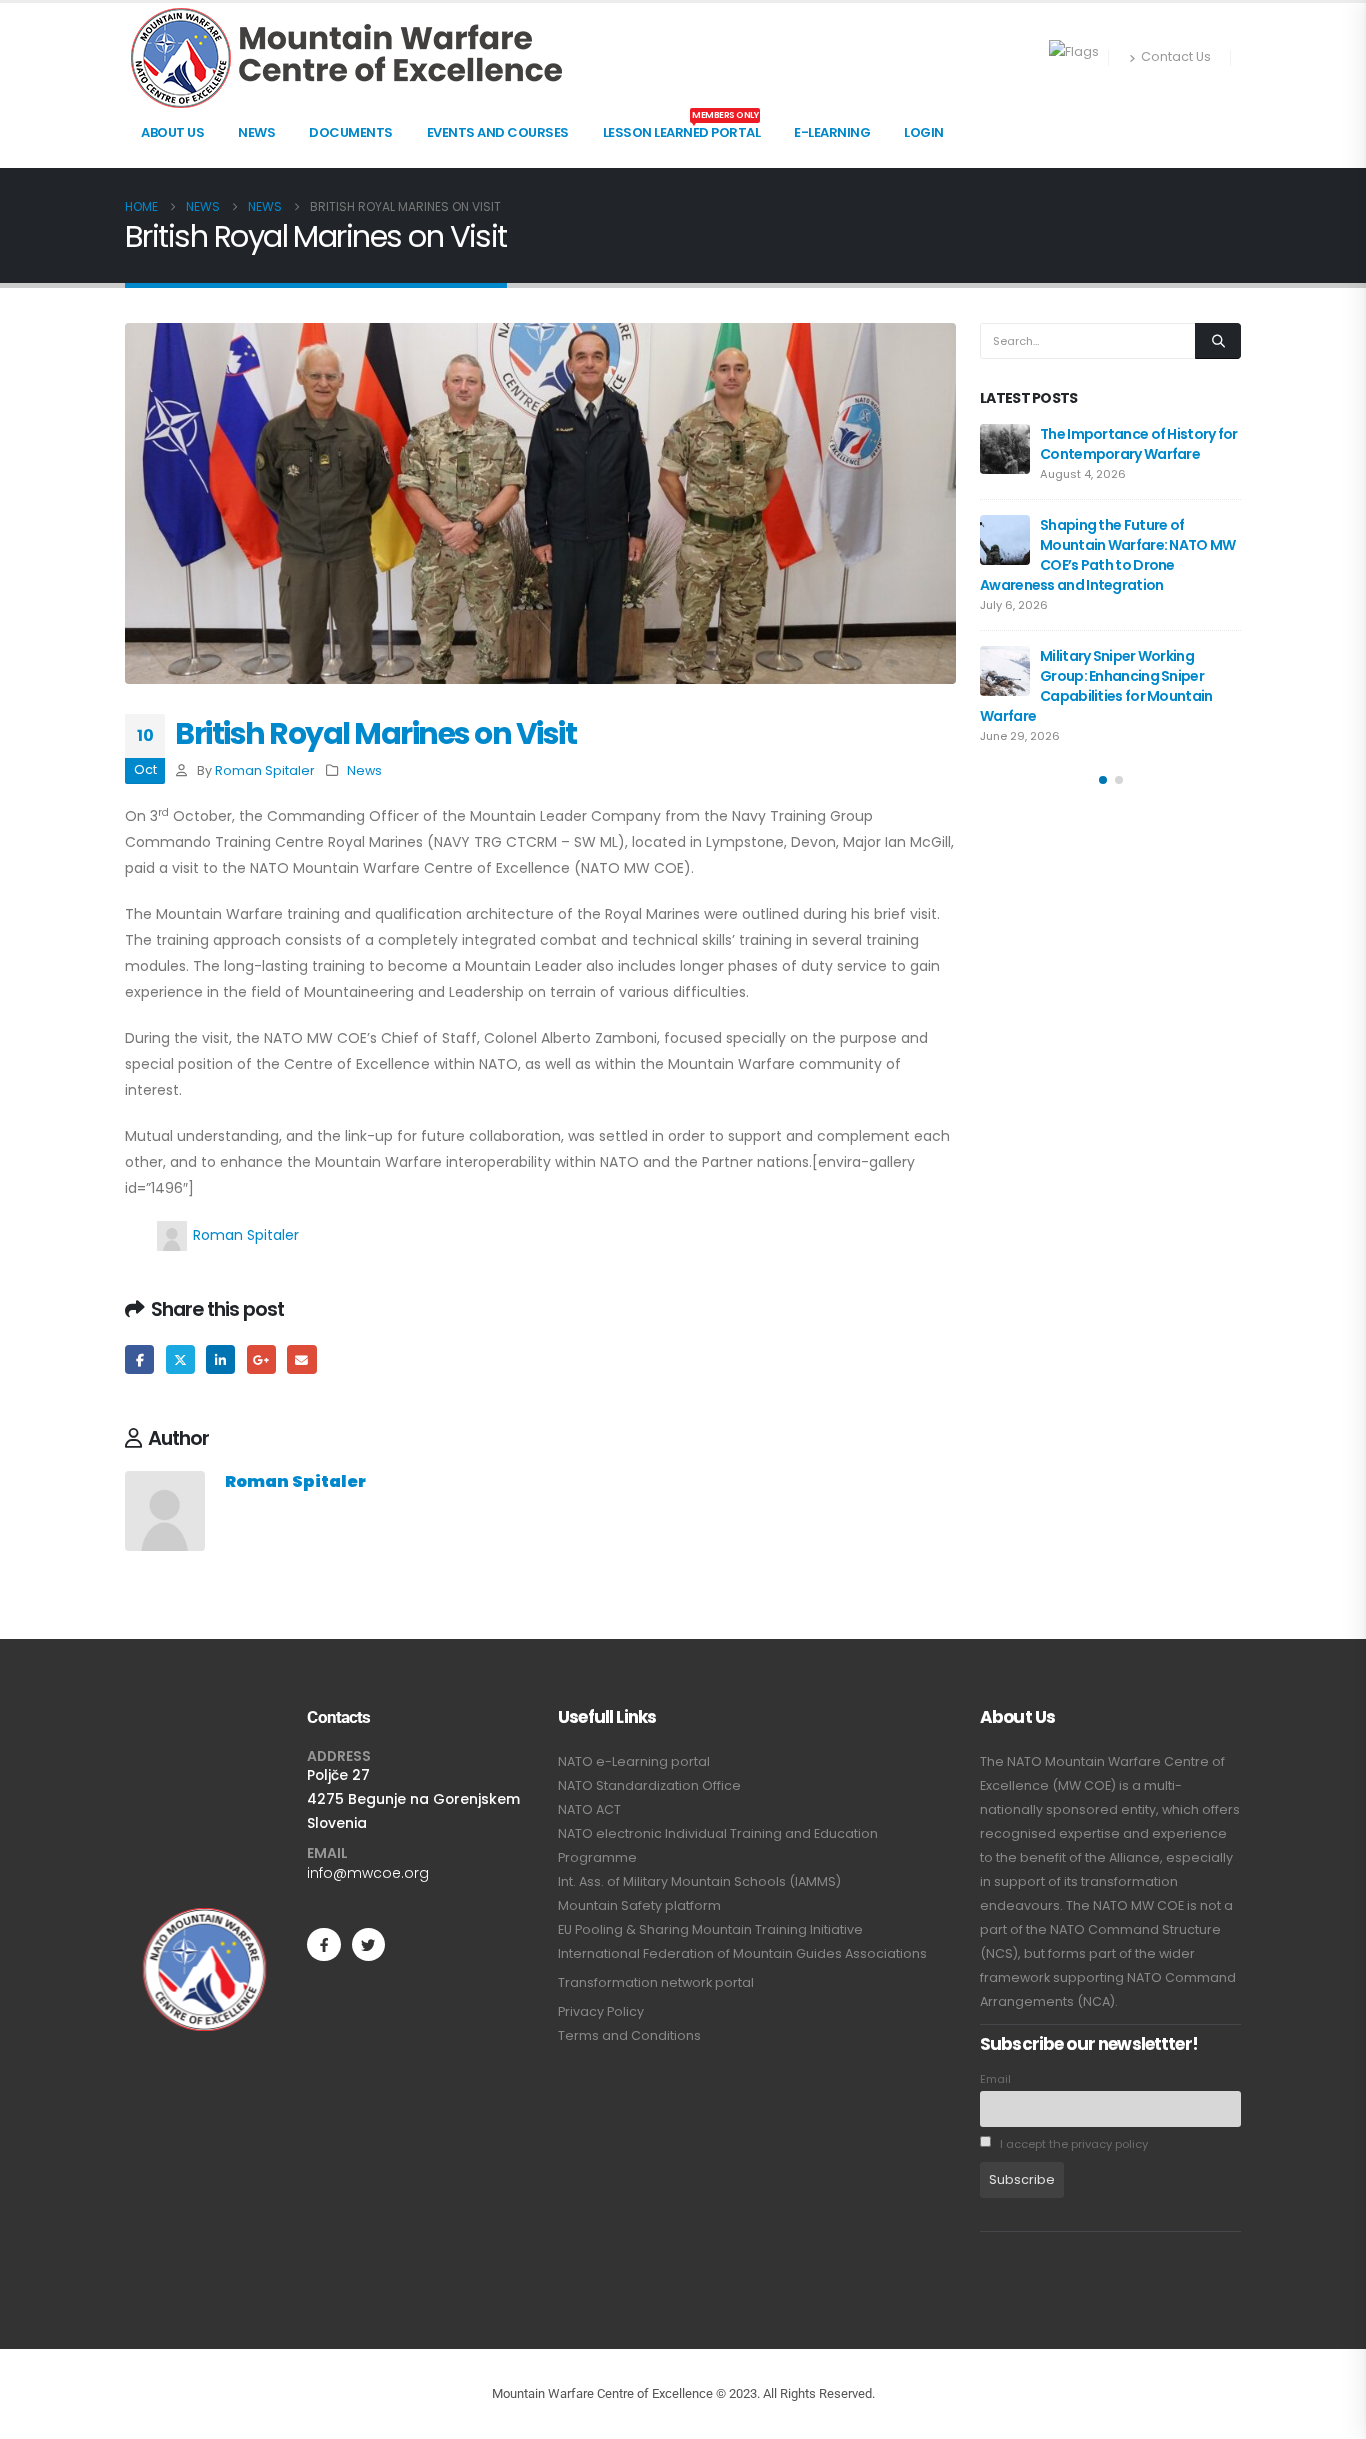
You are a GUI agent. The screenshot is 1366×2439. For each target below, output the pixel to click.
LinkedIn (220, 1359)
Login (924, 132)
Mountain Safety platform (639, 1905)
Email (301, 1359)
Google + (261, 1359)
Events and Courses (498, 132)
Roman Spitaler (265, 770)
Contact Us (1176, 56)
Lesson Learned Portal (682, 127)
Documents (351, 132)
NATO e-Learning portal (634, 1761)
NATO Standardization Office (649, 1785)
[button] (1103, 780)
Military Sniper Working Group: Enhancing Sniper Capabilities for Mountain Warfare (1096, 686)
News (256, 132)
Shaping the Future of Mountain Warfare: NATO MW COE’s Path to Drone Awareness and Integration (1108, 555)
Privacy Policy (601, 2011)
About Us (172, 132)
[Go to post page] (1005, 449)
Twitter (180, 1359)
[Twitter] (368, 1944)
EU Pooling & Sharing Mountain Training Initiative (710, 1929)
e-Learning (832, 132)
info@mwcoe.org (368, 1873)
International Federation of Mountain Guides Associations (742, 1953)
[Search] (1218, 341)
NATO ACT (589, 1809)
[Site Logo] (346, 58)
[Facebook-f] (323, 1944)
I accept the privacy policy (1072, 2144)
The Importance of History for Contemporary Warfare (1139, 444)
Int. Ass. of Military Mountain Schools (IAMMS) (699, 1881)
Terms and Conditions (629, 2035)
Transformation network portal (656, 1982)
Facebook (139, 1359)
